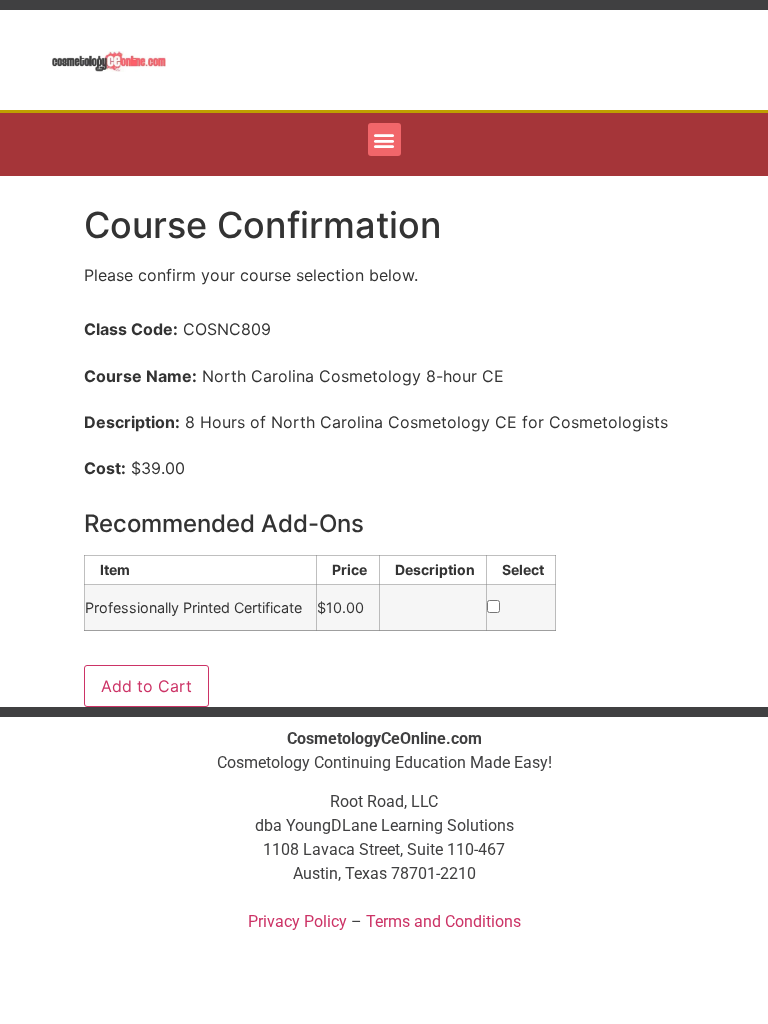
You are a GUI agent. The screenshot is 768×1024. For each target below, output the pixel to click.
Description (435, 570)
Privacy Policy (297, 921)
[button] (384, 139)
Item (115, 570)
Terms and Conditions (443, 921)
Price (349, 570)
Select (523, 570)
